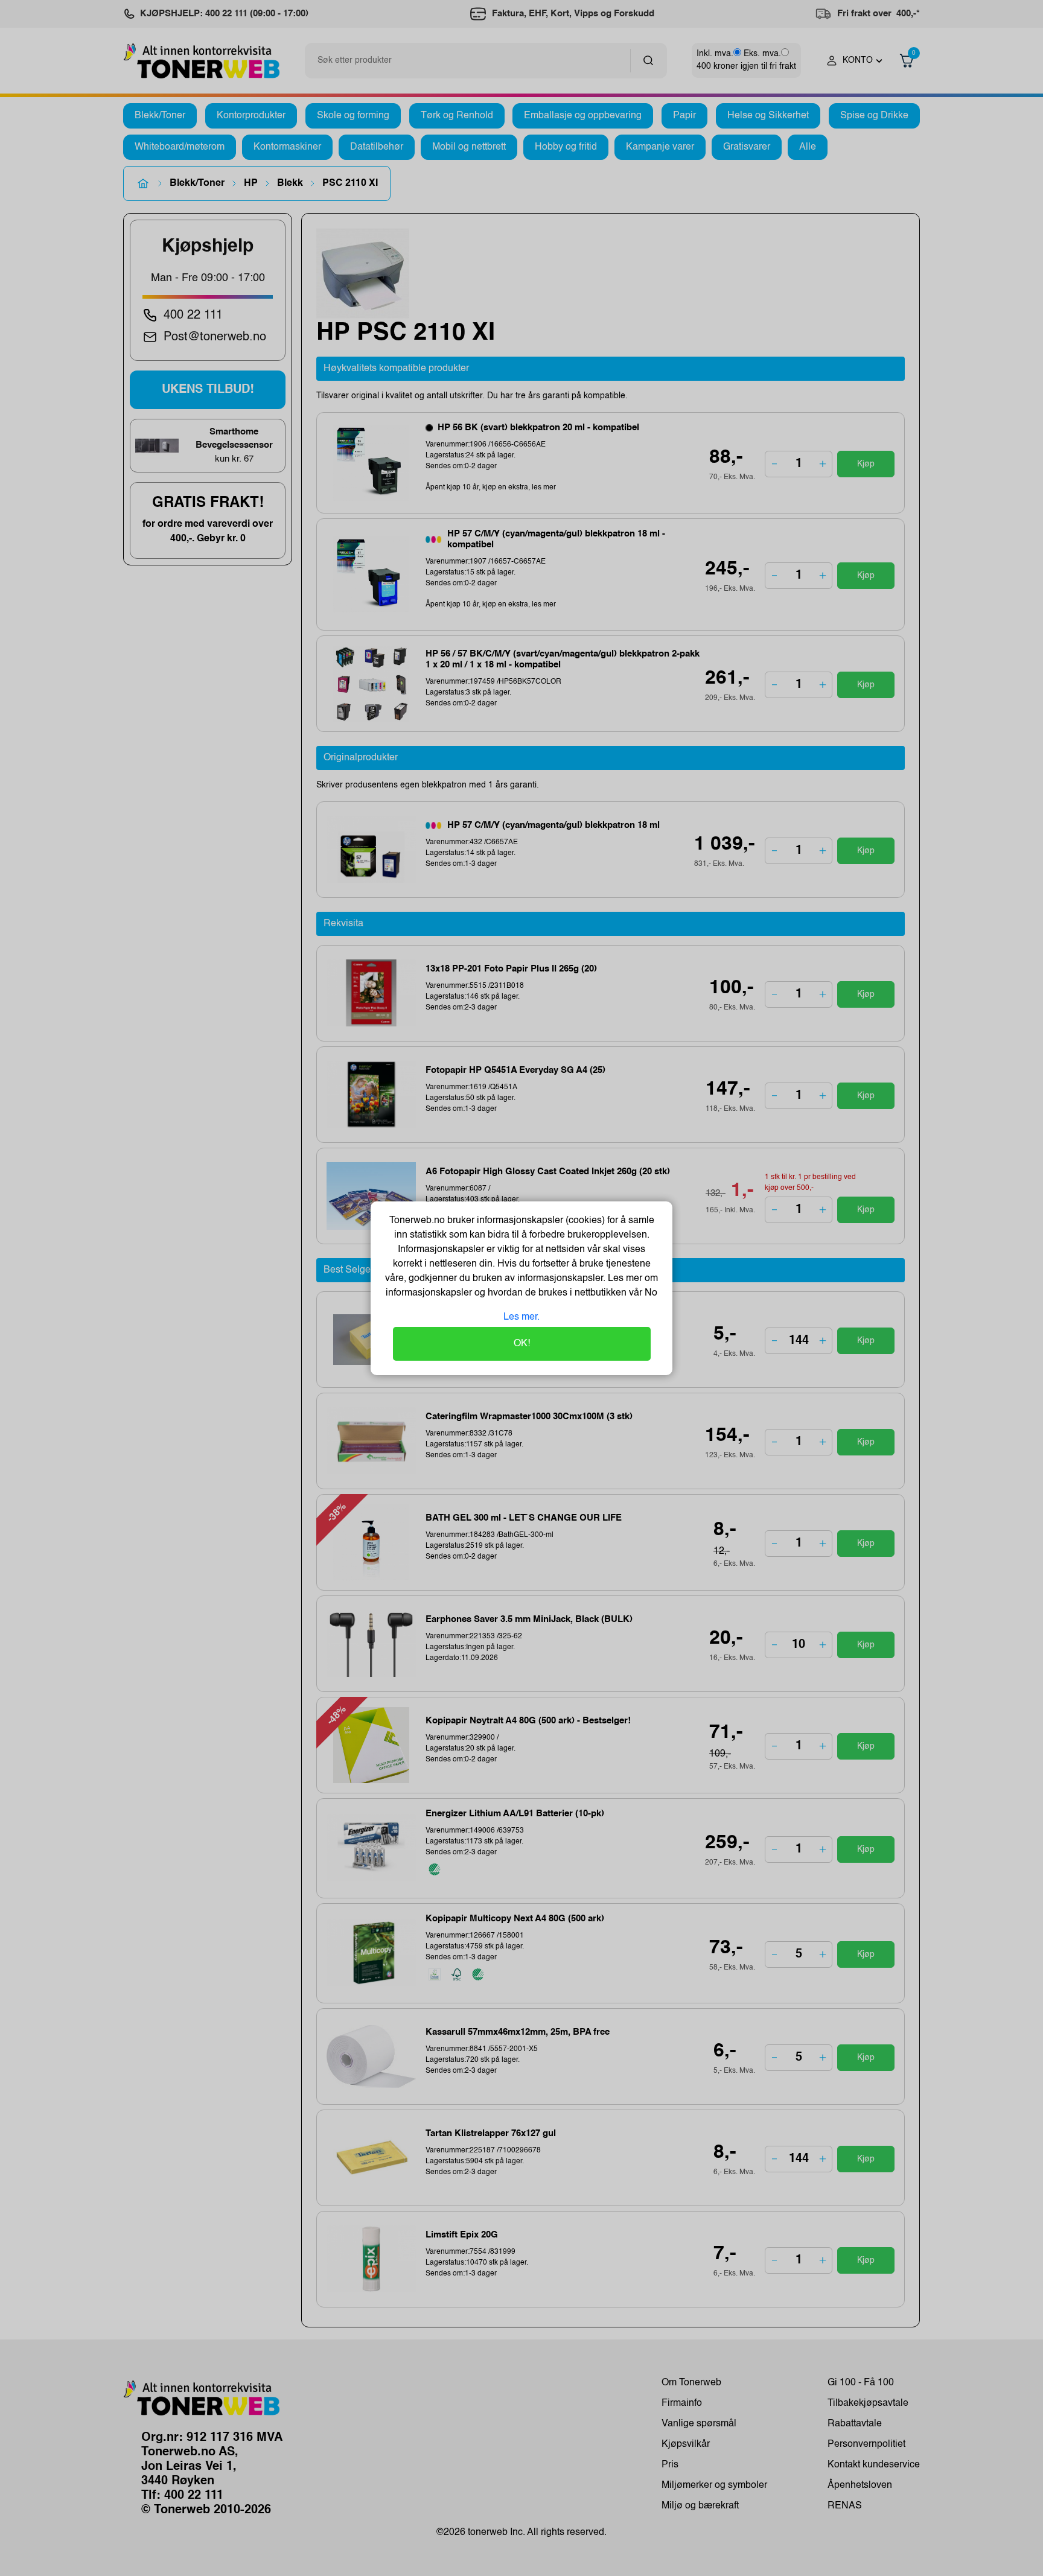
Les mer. (521, 1317)
